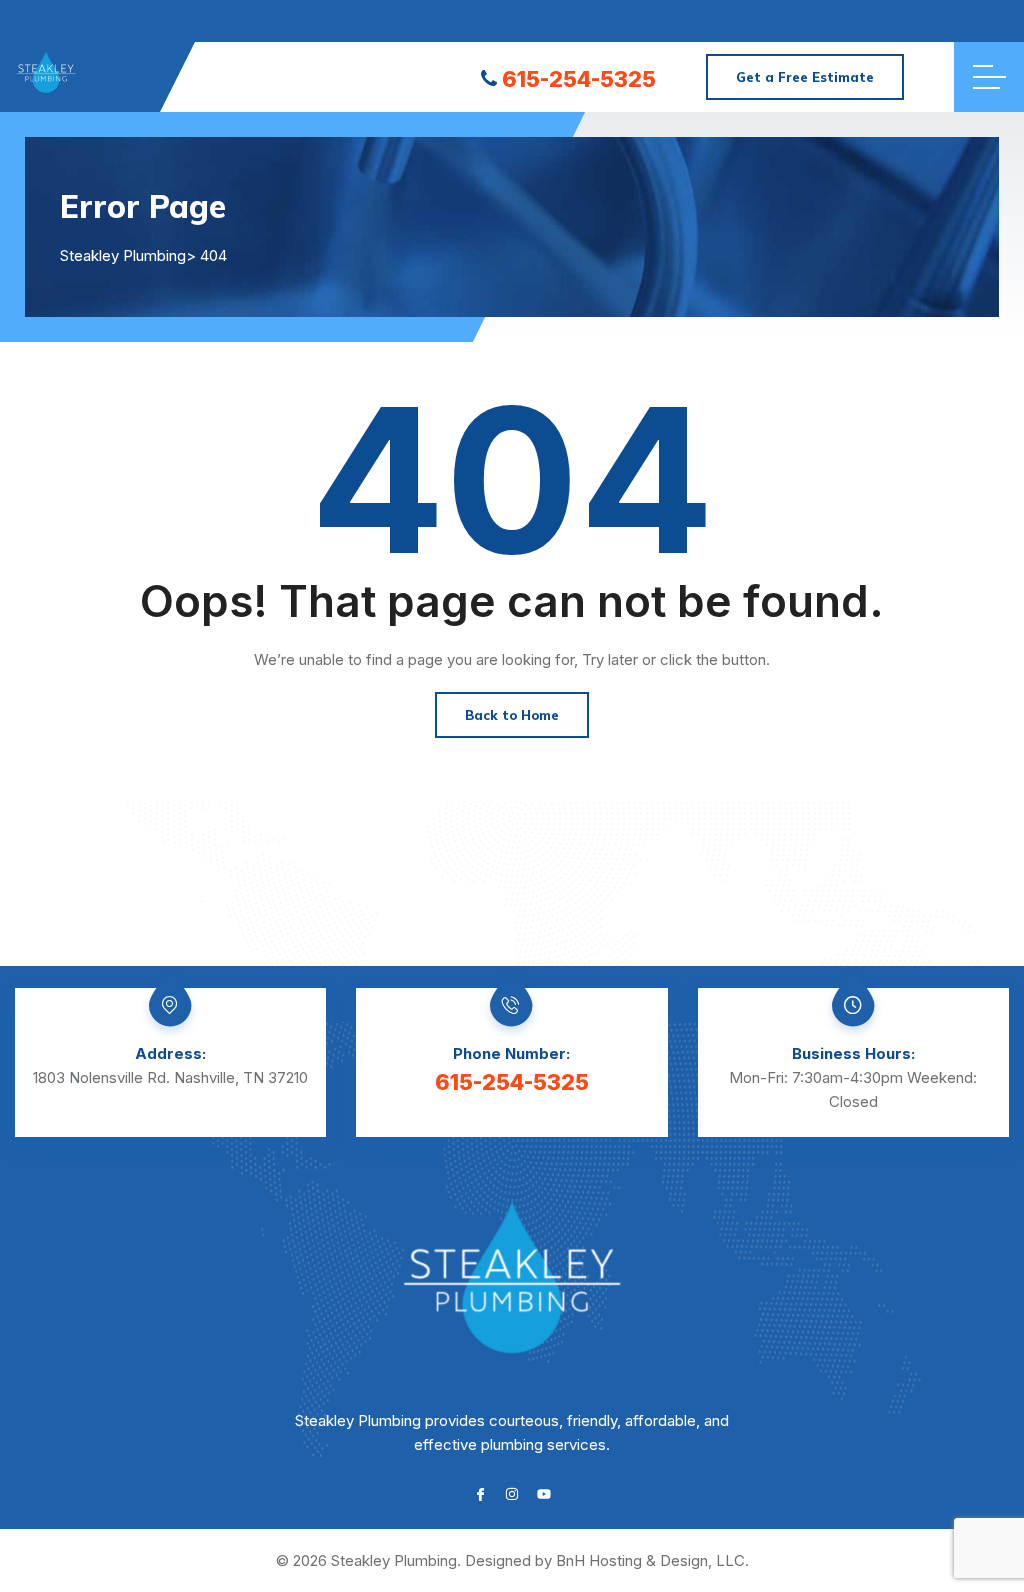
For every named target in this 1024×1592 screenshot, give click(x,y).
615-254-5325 (579, 79)
